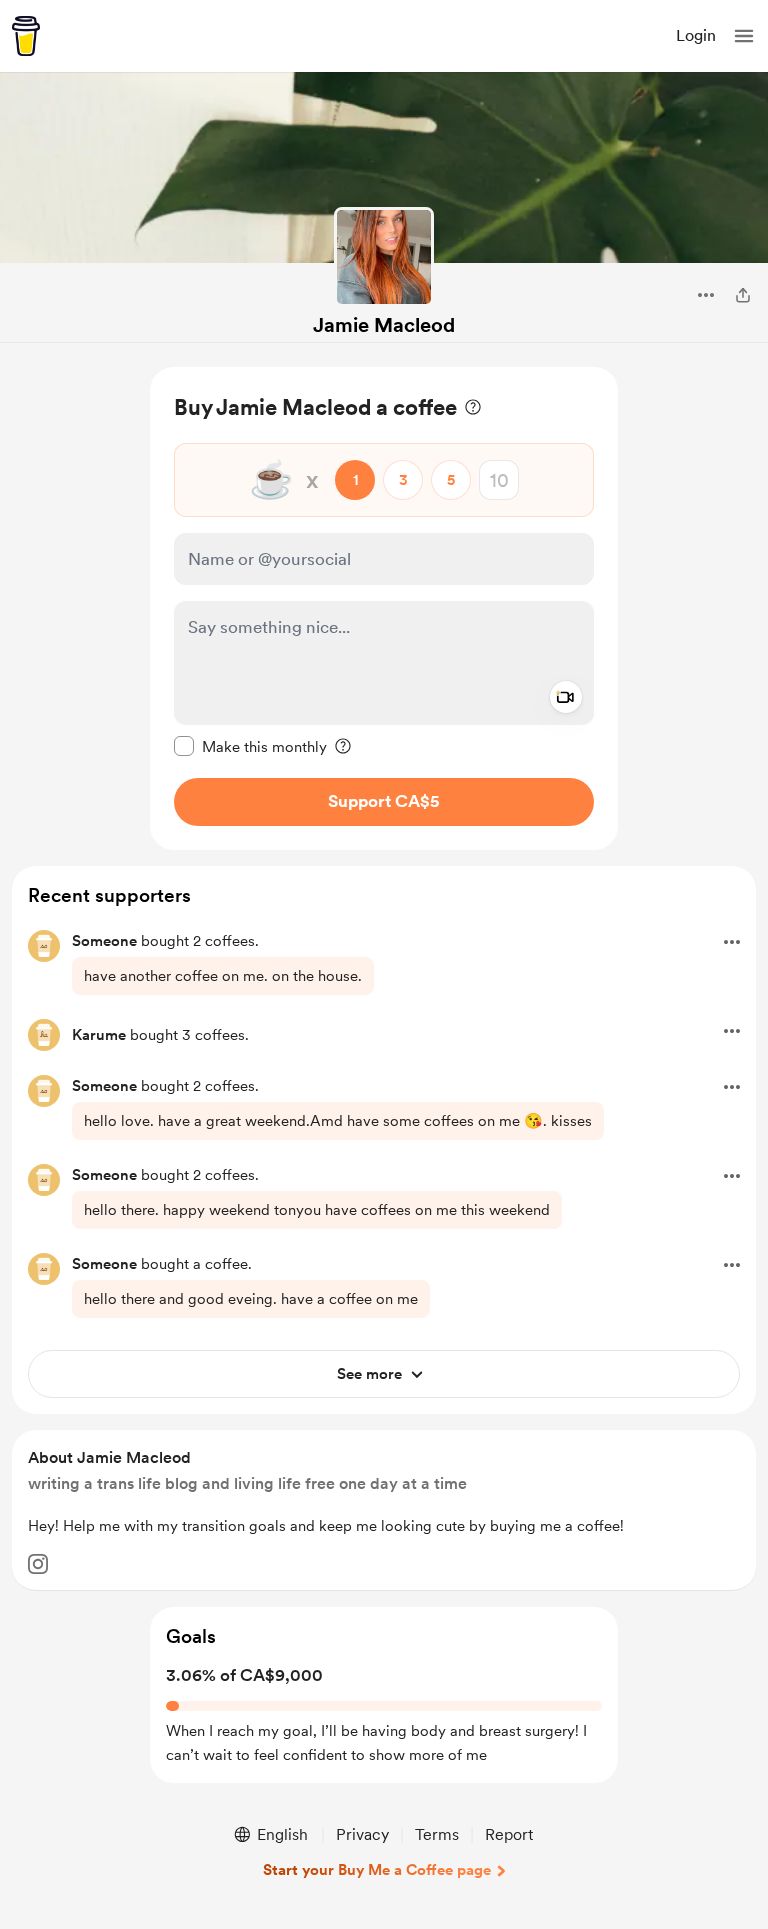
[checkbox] (250, 746)
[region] (384, 608)
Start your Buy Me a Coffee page (377, 1870)
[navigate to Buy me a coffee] (26, 36)
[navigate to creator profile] (384, 257)
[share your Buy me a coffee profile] (743, 295)
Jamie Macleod (384, 325)
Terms (437, 1834)
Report (509, 1834)
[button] (744, 36)
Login (696, 35)
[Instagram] (38, 1564)
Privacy (362, 1834)
